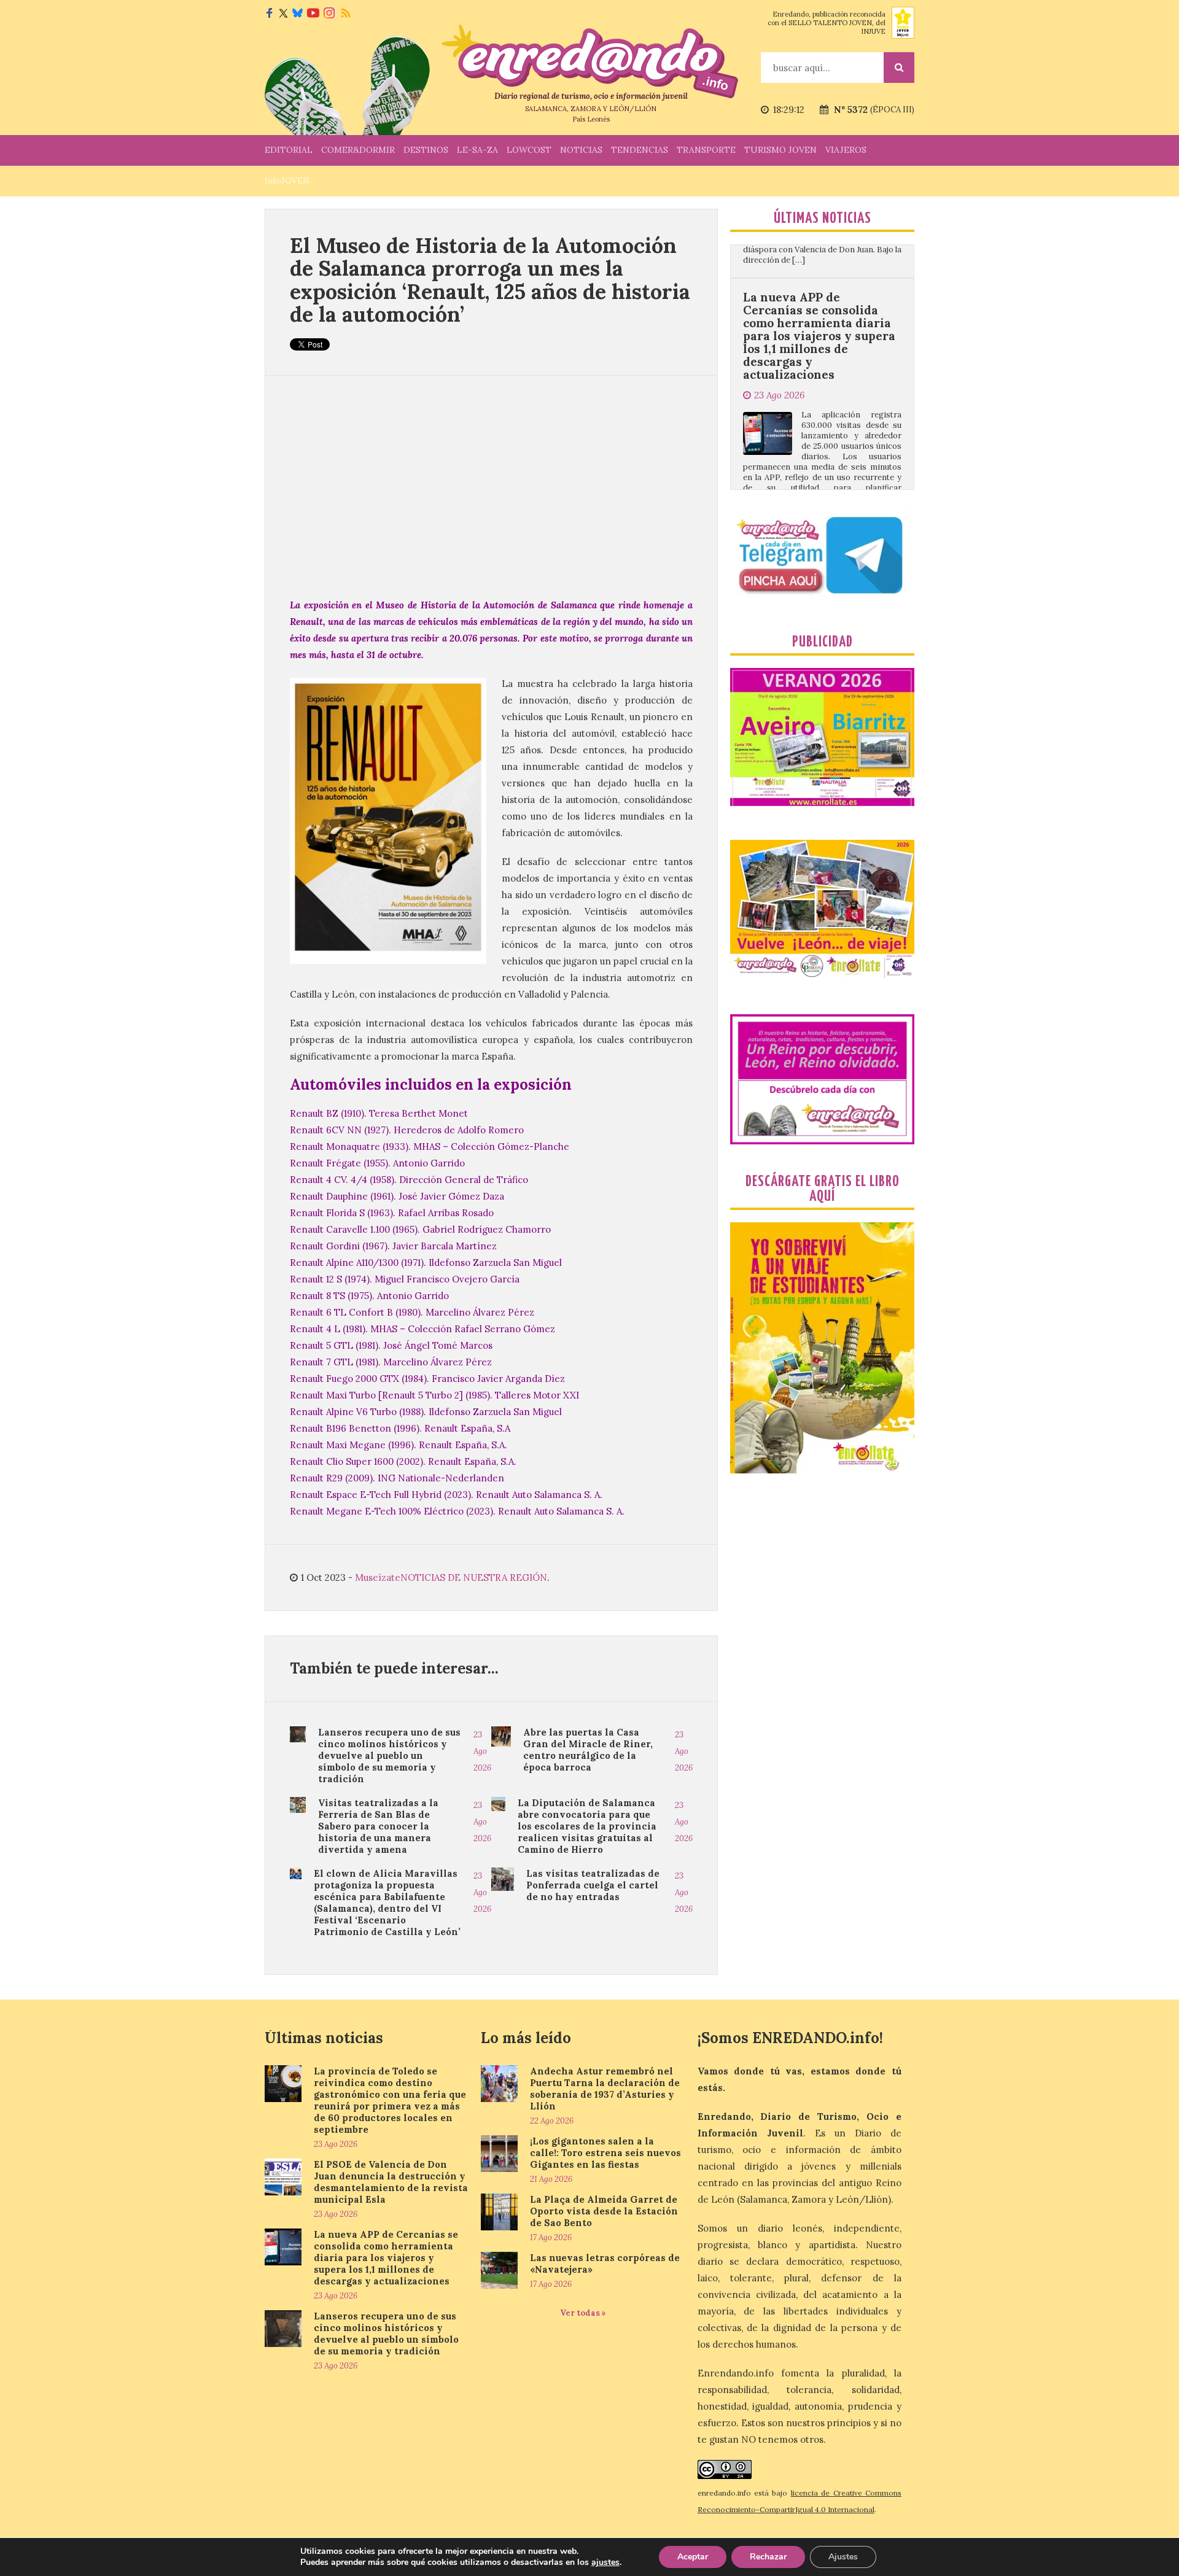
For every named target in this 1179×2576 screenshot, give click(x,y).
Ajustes (843, 2557)
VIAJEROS (846, 150)
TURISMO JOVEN (780, 150)
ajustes (605, 2562)
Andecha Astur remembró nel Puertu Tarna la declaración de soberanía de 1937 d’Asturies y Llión (605, 2089)
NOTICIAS (581, 150)
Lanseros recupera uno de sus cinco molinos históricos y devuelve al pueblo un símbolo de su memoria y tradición (389, 1755)
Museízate (378, 1577)
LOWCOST (529, 150)
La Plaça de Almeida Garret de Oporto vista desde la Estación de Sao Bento (604, 2211)
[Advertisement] (491, 486)
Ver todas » (583, 2313)
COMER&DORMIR (358, 150)
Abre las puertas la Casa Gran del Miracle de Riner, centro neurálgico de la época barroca (588, 1750)
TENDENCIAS (640, 150)
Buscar (899, 68)
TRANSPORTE (706, 150)
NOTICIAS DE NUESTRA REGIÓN (474, 1577)
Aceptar (693, 2557)
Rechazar (768, 2557)
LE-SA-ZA (477, 150)
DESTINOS (426, 150)
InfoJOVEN (287, 180)
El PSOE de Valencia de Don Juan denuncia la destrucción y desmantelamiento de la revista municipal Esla (391, 2182)
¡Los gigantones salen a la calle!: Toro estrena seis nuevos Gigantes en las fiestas (605, 2153)
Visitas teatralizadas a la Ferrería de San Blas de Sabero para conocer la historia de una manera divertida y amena (378, 1826)
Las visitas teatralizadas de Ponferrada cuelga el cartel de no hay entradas (593, 1885)
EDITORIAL (289, 150)
